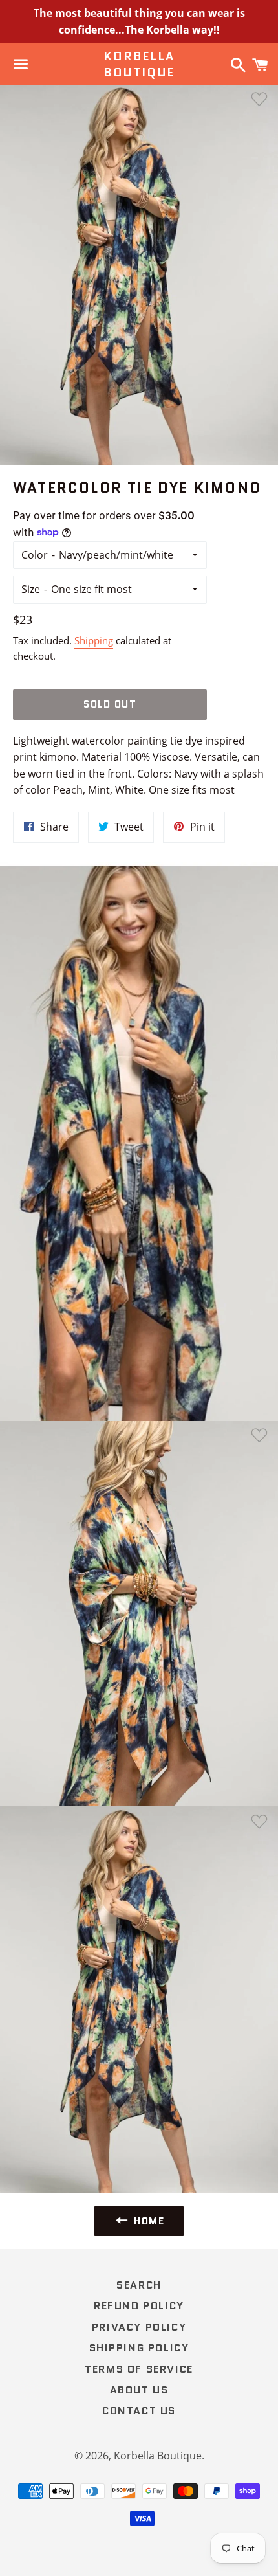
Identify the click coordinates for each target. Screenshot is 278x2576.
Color (35, 555)
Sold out (110, 704)
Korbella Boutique (139, 65)
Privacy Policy (139, 2327)
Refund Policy (139, 2306)
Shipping (94, 640)
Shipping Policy (139, 2348)
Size (31, 589)
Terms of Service (139, 2369)
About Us (139, 2390)
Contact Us (139, 2411)
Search (139, 2285)
